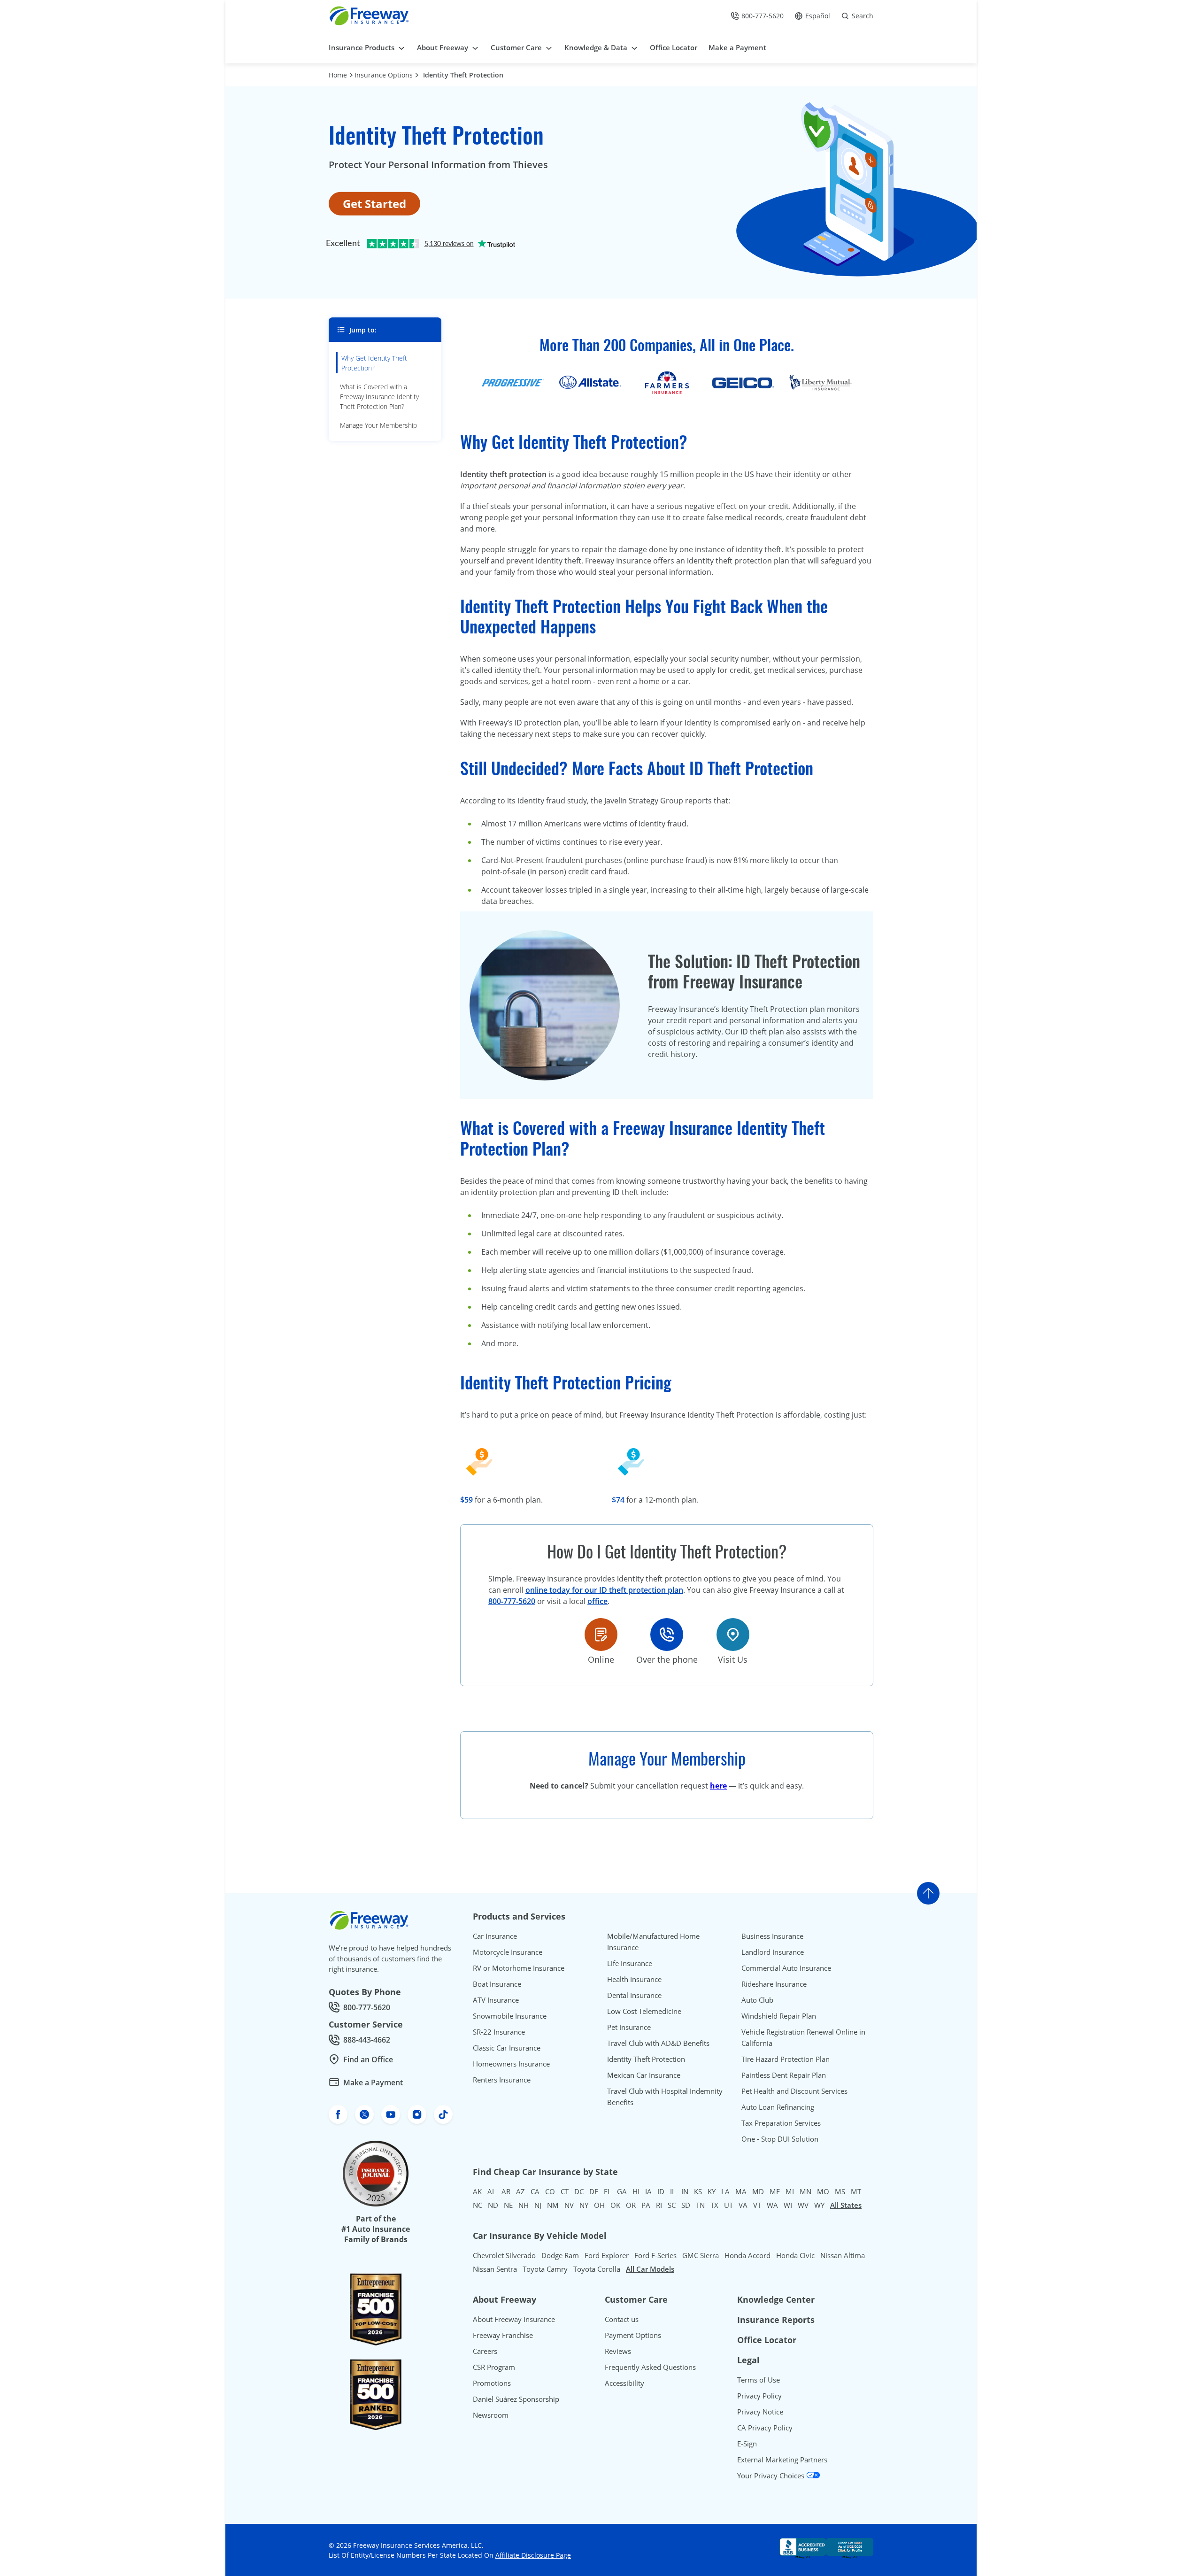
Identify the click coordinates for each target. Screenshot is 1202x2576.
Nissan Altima (843, 2255)
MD (758, 2191)
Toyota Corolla (597, 2269)
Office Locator (767, 2340)
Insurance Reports (776, 2320)
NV (569, 2205)
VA (743, 2205)
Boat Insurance (497, 1984)
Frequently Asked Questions (650, 2367)
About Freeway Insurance (514, 2319)
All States (846, 2205)
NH (524, 2205)
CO (550, 2191)
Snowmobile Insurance (510, 2016)
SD (686, 2205)
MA (741, 2191)
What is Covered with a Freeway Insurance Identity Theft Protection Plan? (379, 397)
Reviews (618, 2351)
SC (672, 2205)
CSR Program (494, 2367)
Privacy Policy (759, 2396)
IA (648, 2191)
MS (840, 2191)
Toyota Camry (545, 2269)
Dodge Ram (560, 2255)
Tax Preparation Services (781, 2123)
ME (775, 2191)
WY (819, 2205)
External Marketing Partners (782, 2460)
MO (823, 2191)
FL (608, 2191)
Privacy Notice (760, 2412)
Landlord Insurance (773, 1952)
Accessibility (624, 2383)
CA (535, 2191)
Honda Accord (747, 2255)
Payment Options (633, 2335)
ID (661, 2191)
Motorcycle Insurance (508, 1952)
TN (700, 2205)
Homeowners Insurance (511, 2064)
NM (553, 2205)
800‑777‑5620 (512, 1601)
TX (714, 2205)
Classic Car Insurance (507, 2048)
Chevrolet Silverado (504, 2255)
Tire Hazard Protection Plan (786, 2059)
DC (579, 2191)
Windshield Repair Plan (779, 2016)
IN (685, 2191)
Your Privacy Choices (772, 2476)
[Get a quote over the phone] (667, 1635)
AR (506, 2191)
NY (584, 2205)
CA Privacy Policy (765, 2428)
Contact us (622, 2319)
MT (856, 2191)
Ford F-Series (655, 2255)
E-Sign (747, 2444)
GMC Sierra (701, 2255)
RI (659, 2205)
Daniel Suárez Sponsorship (516, 2399)
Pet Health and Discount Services (794, 2091)
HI (636, 2191)
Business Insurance (772, 1936)
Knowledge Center (776, 2299)
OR (631, 2205)
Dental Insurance (634, 1995)
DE (594, 2191)
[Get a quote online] (601, 1635)
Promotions (492, 2383)
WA (772, 2205)
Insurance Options (384, 75)
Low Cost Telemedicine (644, 2011)
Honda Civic (795, 2255)
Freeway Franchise (503, 2335)
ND (493, 2205)
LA (725, 2191)
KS (698, 2191)
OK (615, 2205)
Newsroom (491, 2415)
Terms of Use (759, 2380)
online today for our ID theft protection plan (604, 1590)
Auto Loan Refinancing (778, 2107)
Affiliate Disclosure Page (533, 2555)
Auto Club (757, 2000)
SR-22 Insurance (499, 2032)
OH (599, 2205)
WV (803, 2205)
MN (805, 2191)
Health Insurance (634, 1979)
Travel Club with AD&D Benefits (658, 2043)
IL (673, 2191)
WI (788, 2205)
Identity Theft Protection (463, 75)
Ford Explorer (607, 2255)
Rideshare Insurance (774, 1984)
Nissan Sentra (495, 2269)
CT (565, 2191)
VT (757, 2205)
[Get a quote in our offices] (733, 1635)
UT (728, 2205)
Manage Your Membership (378, 425)
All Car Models (650, 2269)
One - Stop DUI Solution (780, 2139)
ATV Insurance (496, 2000)
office (597, 1601)
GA (622, 2191)
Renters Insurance (502, 2080)
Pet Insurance (629, 2027)
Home (338, 75)
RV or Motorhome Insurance (519, 1968)
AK (477, 2191)
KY (712, 2191)
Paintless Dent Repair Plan (784, 2075)
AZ (520, 2191)
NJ (538, 2205)
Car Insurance (495, 1936)
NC (478, 2205)
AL (492, 2191)
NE (508, 2205)
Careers (485, 2351)
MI (790, 2191)
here (718, 1786)
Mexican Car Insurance (644, 2075)
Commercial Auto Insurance (786, 1968)
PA (646, 2205)
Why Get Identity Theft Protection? (374, 363)
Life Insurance (630, 1963)
